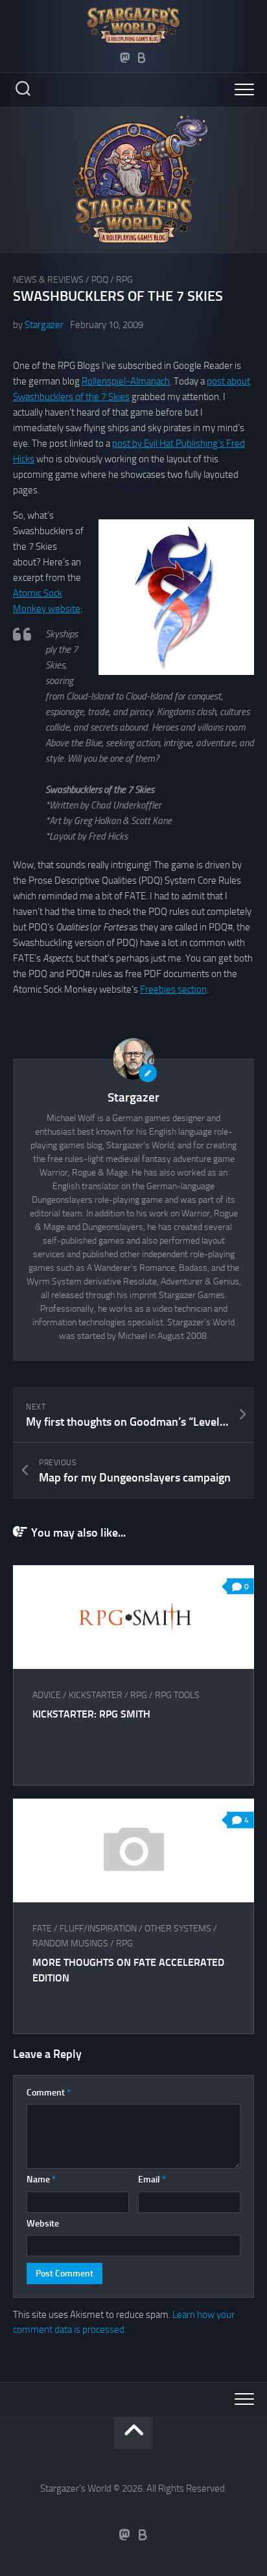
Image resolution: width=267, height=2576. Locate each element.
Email (152, 2180)
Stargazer (44, 325)
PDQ (100, 280)
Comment (49, 2093)
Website (43, 2224)
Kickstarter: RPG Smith (91, 1714)
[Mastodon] (125, 58)
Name (41, 2180)
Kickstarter (96, 1695)
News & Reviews (48, 280)
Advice (47, 1695)
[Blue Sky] (142, 58)
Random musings (70, 1944)
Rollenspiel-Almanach (126, 381)
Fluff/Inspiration (98, 1929)
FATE (42, 1929)
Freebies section (173, 989)
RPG (124, 280)
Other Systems (178, 1929)
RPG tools (177, 1695)
